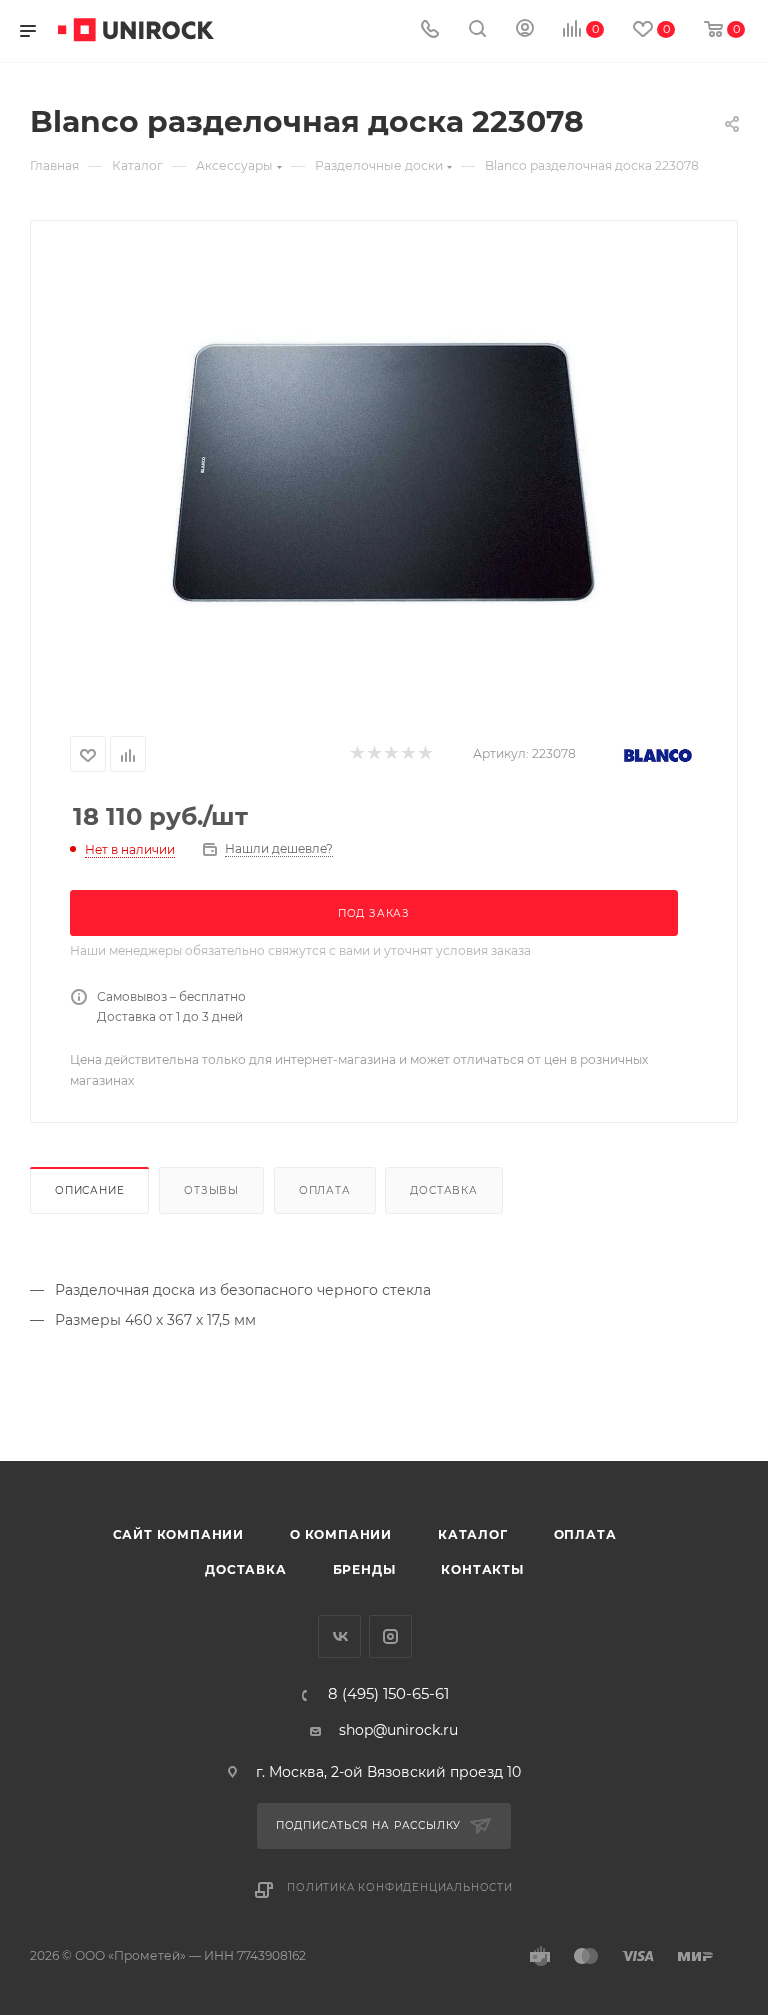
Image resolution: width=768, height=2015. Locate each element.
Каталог (473, 1534)
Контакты (482, 1569)
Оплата (325, 1190)
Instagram (390, 1636)
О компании (341, 1534)
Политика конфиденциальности (400, 1887)
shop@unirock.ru (398, 1730)
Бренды (364, 1569)
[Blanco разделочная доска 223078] (384, 473)
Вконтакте (339, 1636)
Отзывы (211, 1190)
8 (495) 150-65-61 (388, 1694)
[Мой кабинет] (525, 31)
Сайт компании (178, 1534)
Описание (89, 1190)
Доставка (443, 1190)
